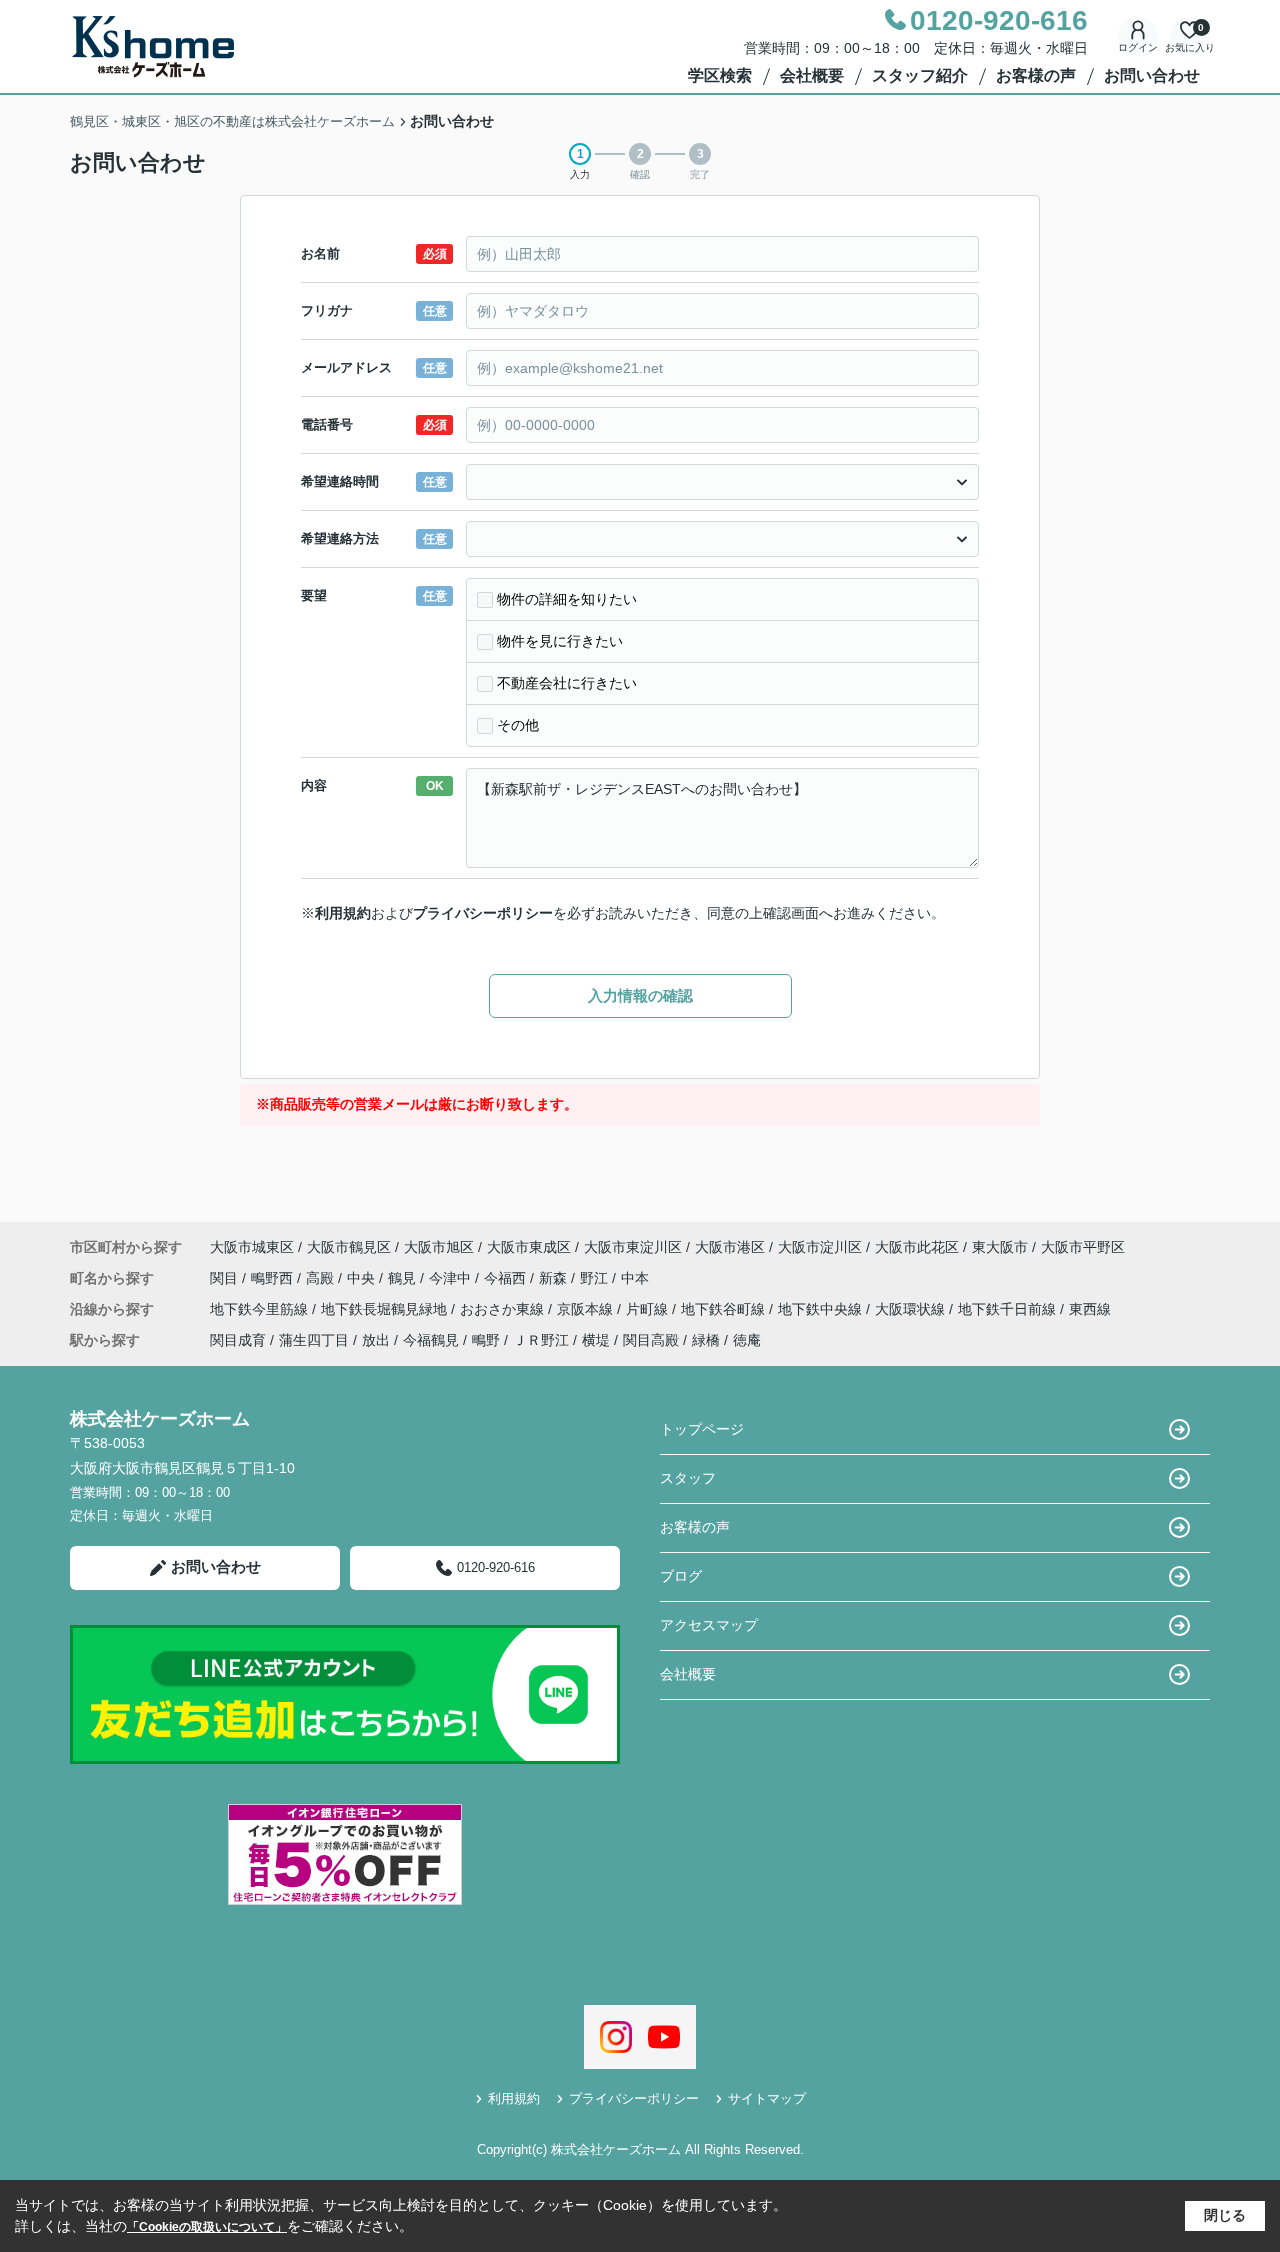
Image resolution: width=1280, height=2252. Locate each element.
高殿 (322, 1278)
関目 (226, 1278)
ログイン (1138, 47)
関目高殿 (651, 1340)
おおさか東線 (504, 1309)
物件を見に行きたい (560, 641)
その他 (518, 725)
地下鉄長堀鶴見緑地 (386, 1309)
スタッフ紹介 (920, 75)
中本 (635, 1278)
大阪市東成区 (529, 1247)
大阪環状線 (912, 1309)
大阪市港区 (730, 1247)
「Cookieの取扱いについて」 (207, 2227)
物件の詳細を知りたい (567, 599)
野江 (596, 1278)
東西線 (1090, 1309)
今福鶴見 (431, 1340)
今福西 (507, 1278)
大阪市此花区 (917, 1247)
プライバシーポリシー (483, 913)
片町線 (649, 1309)
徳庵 (747, 1340)
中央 (363, 1278)
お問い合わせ (1152, 75)
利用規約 (343, 913)
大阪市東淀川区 (633, 1247)
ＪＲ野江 (541, 1340)
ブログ (681, 1576)
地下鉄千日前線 (1009, 1309)
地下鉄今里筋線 (261, 1309)
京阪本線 (587, 1309)
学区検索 (720, 75)
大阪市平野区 (1083, 1247)
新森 (555, 1278)
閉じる (1225, 2215)
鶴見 (404, 1278)
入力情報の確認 (640, 995)
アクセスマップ (709, 1625)
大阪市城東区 (252, 1247)
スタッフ (688, 1478)
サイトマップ (767, 2098)
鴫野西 (274, 1278)
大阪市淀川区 (820, 1247)
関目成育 (238, 1340)
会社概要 (812, 75)
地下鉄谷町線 (725, 1309)
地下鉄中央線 (822, 1309)
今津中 (452, 1278)
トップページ (702, 1429)
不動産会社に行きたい (567, 683)
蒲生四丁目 (314, 1340)
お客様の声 (1036, 75)
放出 (376, 1340)
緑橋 (706, 1340)
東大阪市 (1000, 1247)
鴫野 (486, 1340)
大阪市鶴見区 (349, 1247)
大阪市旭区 (439, 1247)
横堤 (596, 1340)
